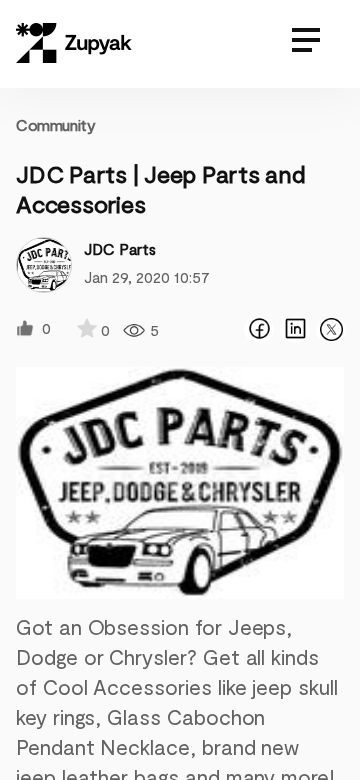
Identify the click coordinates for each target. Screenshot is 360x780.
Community (55, 124)
